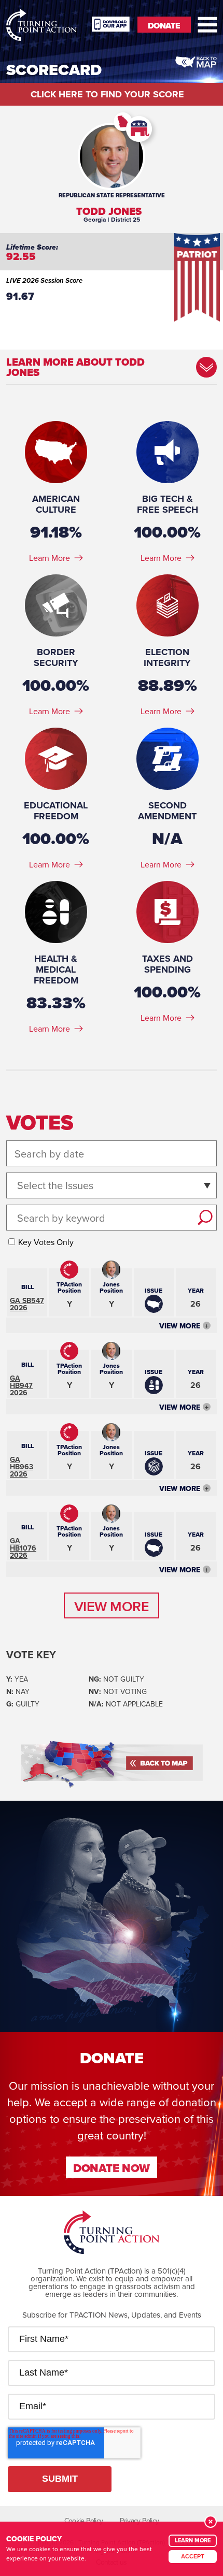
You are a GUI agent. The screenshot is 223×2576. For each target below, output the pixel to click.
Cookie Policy (84, 2521)
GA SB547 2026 (27, 1304)
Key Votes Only (46, 1242)
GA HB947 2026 (21, 1385)
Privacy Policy (139, 2521)
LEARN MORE (193, 2540)
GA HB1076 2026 (23, 1548)
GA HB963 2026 (22, 1467)
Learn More (50, 558)
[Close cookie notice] (211, 2522)
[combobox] (18, 1186)
